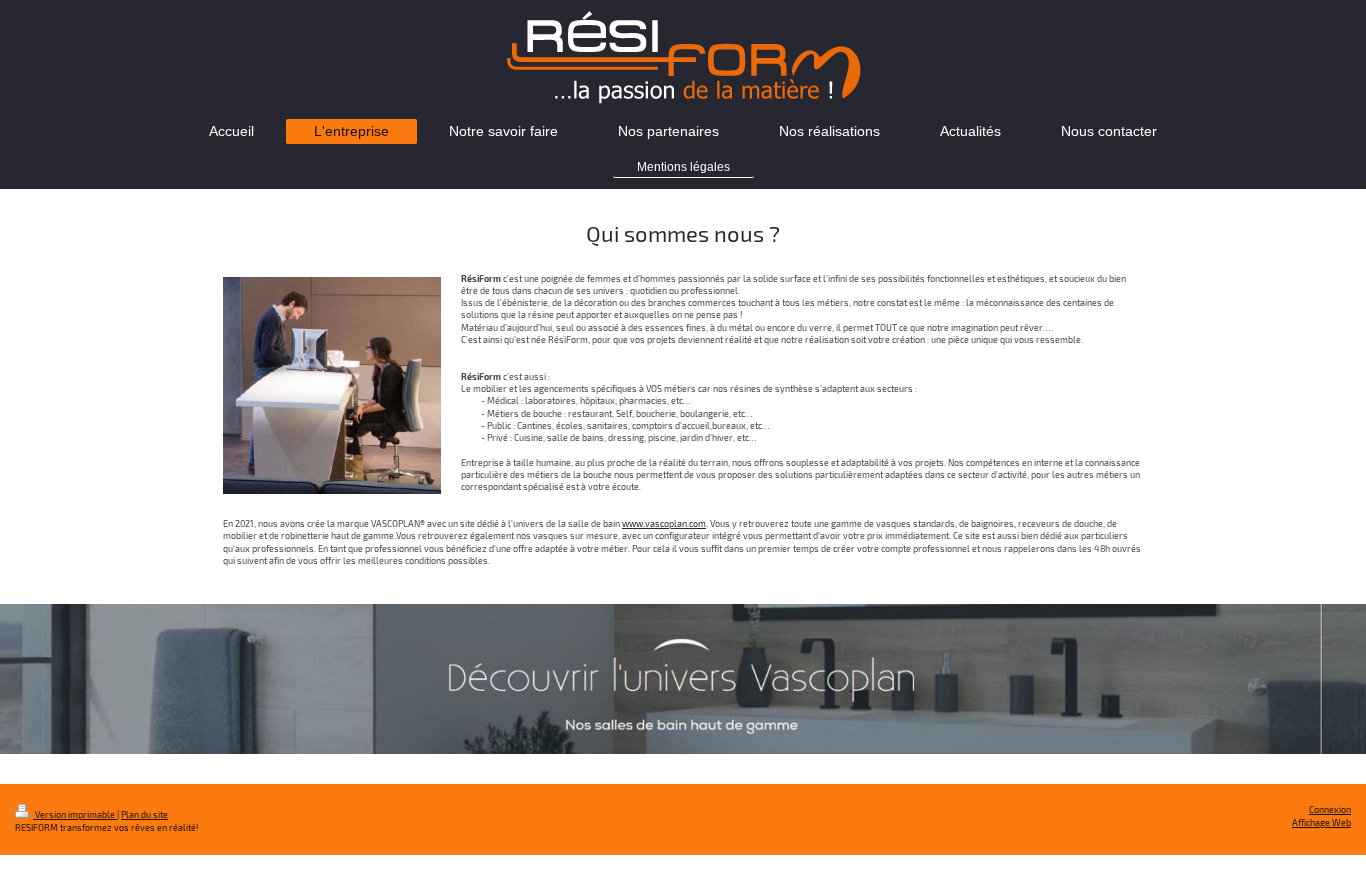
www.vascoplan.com (664, 523)
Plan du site (144, 814)
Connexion (1330, 809)
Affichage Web (1321, 822)
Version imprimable (75, 814)
